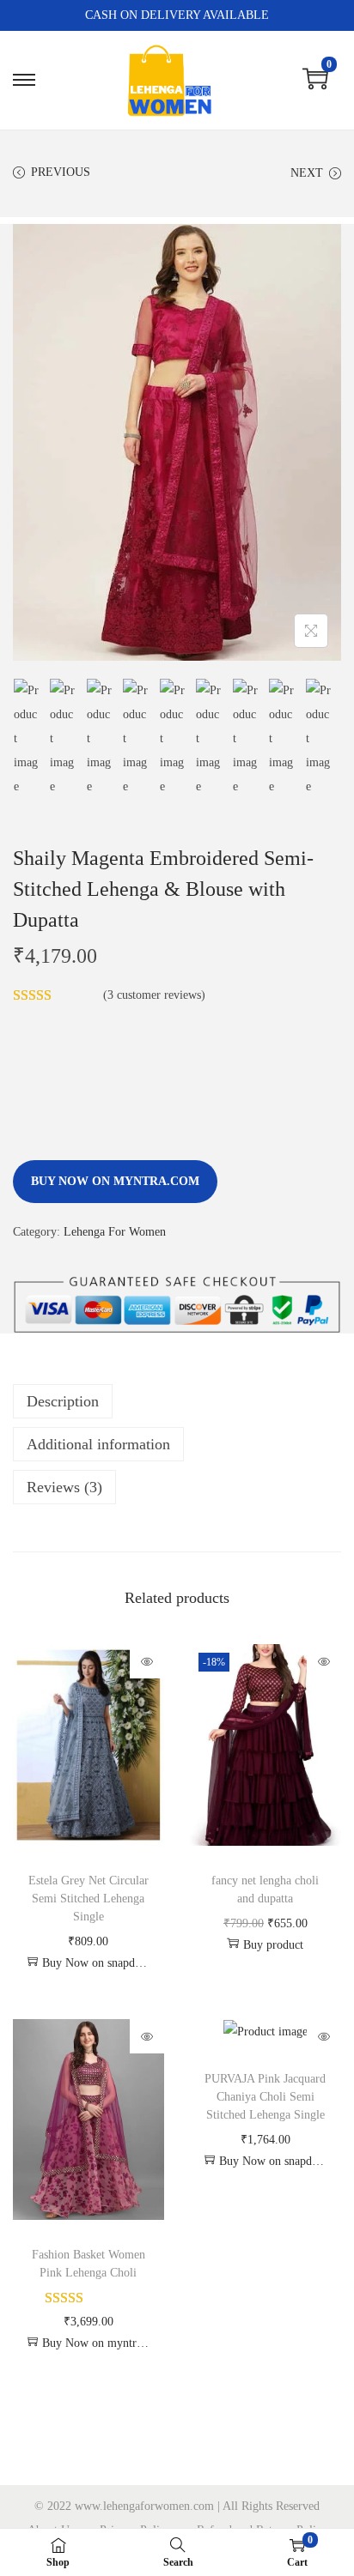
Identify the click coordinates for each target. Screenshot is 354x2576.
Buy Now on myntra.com (115, 1181)
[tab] (177, 1401)
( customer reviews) (154, 995)
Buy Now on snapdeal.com (97, 1963)
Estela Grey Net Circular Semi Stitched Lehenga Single (88, 1899)
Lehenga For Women (115, 1232)
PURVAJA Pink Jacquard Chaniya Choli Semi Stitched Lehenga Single (265, 2097)
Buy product (273, 1945)
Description (63, 1401)
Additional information (98, 1444)
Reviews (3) (64, 1487)
